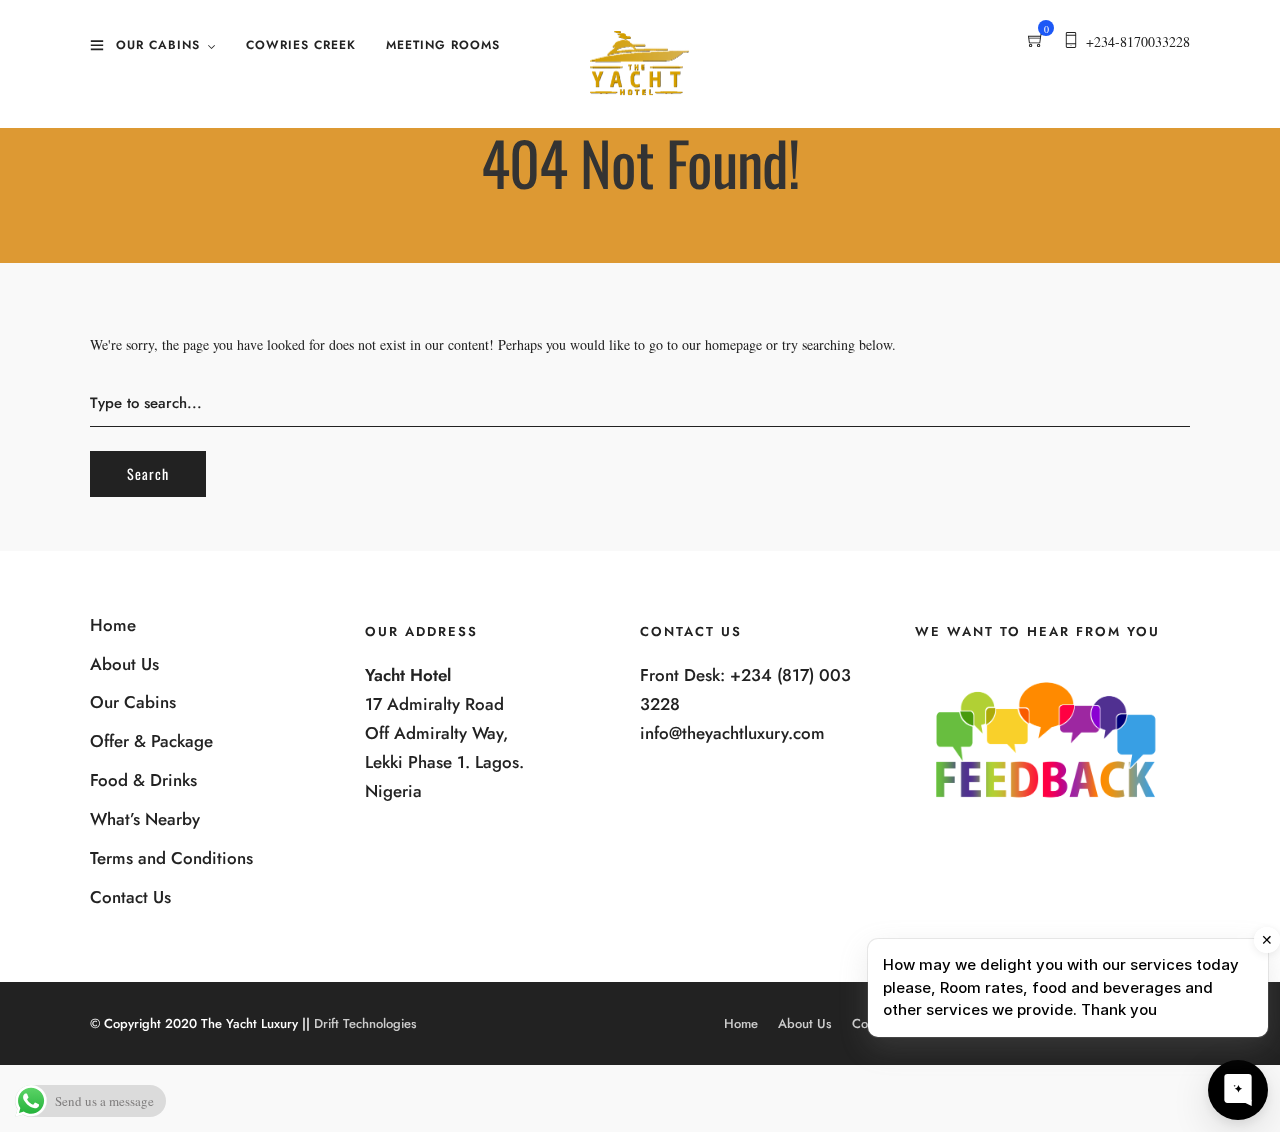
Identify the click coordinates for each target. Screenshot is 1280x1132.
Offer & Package (151, 741)
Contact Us (130, 897)
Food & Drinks (143, 780)
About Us (124, 664)
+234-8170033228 (1138, 41)
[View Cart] (1036, 41)
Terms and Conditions (171, 858)
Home (113, 625)
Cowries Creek (301, 45)
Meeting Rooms (443, 45)
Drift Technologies (365, 1023)
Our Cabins (158, 45)
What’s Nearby (145, 819)
